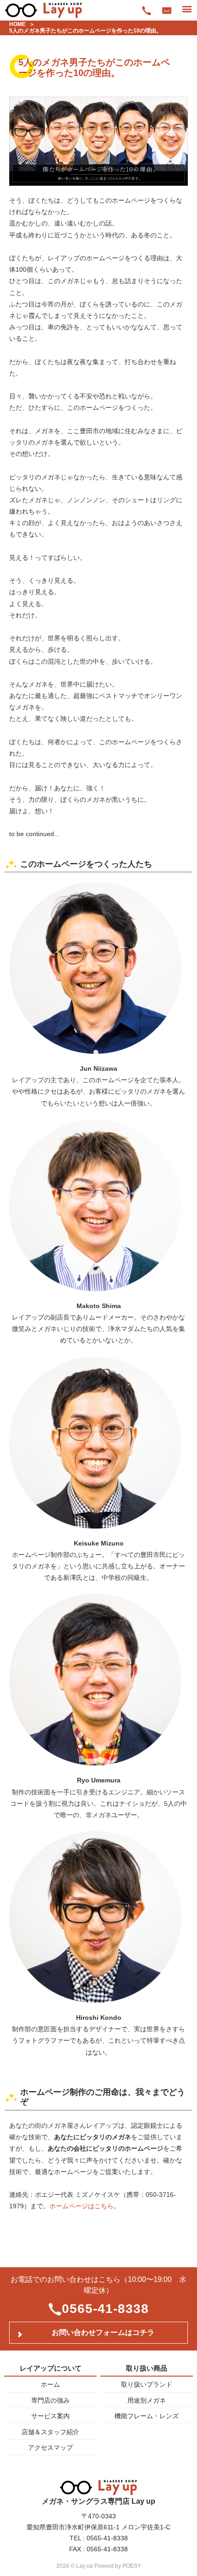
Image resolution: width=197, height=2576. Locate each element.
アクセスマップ (50, 2447)
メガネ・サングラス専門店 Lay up (98, 2501)
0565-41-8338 (105, 2309)
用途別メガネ (147, 2400)
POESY (132, 2566)
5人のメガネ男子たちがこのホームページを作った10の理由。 (85, 31)
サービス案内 (50, 2416)
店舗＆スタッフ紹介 (50, 2432)
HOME (17, 24)
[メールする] (167, 10)
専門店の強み (50, 2400)
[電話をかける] (147, 10)
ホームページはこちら (82, 2206)
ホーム (50, 2384)
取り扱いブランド (147, 2384)
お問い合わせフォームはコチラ (103, 2332)
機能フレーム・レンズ (147, 2416)
